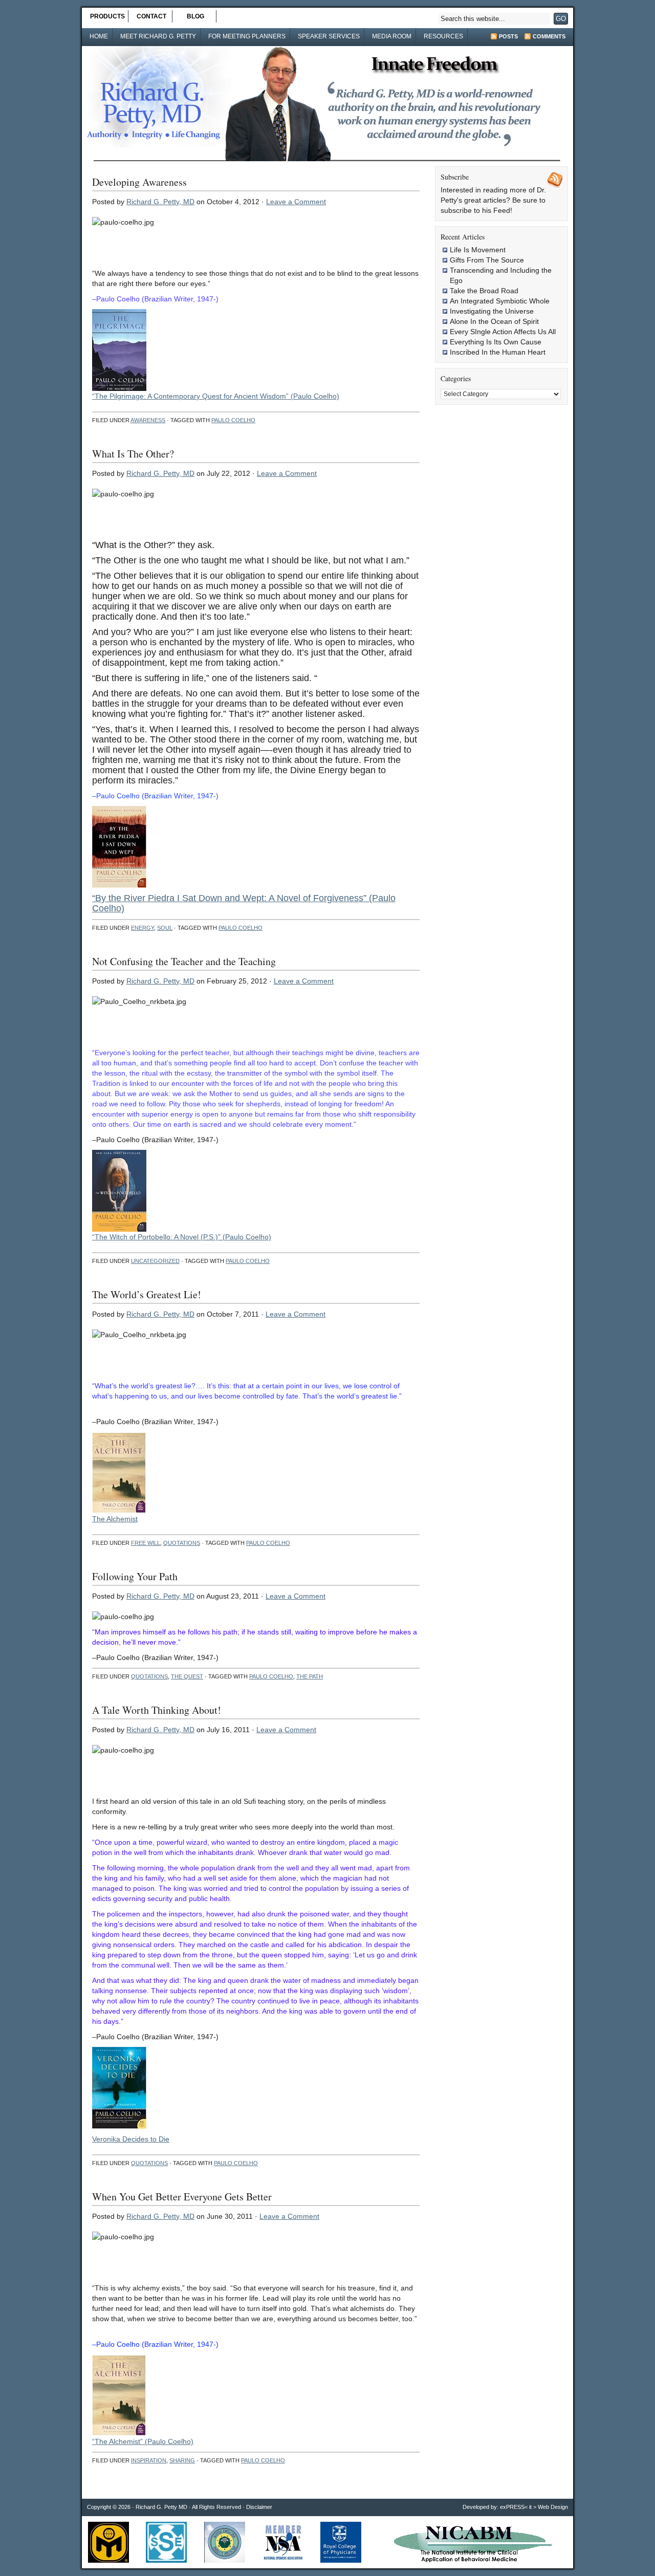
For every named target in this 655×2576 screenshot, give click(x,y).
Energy (143, 928)
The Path (310, 1676)
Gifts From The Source (487, 260)
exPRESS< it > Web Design (534, 2507)
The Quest (187, 1676)
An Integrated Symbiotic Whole (500, 301)
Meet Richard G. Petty (158, 36)
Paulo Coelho (233, 420)
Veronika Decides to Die (131, 2139)
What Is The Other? (133, 454)
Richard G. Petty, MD (160, 202)
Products (107, 16)
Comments (549, 36)
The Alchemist (115, 1519)
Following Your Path (135, 1576)
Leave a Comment (296, 202)
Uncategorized (155, 1261)
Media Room (392, 36)
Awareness (148, 420)
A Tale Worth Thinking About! (157, 1710)
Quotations (182, 1543)
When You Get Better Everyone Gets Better (182, 2197)
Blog (195, 16)
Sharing (182, 2460)
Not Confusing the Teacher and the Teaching (184, 961)
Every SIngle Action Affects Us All (503, 332)
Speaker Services (329, 36)
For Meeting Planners (247, 36)
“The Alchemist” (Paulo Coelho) (143, 2441)
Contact (151, 16)
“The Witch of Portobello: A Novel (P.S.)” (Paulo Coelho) (182, 1237)
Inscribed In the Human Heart (498, 352)
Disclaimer (259, 2507)
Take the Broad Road (484, 291)
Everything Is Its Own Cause (496, 342)
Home (99, 36)
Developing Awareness (139, 182)
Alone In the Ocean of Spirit (494, 321)
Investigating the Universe (492, 311)
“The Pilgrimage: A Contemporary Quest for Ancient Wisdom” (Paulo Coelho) (216, 396)
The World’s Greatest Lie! (147, 1294)
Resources (443, 36)
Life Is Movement (478, 250)
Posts (508, 36)
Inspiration (149, 2460)
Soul (165, 928)
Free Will (146, 1543)
